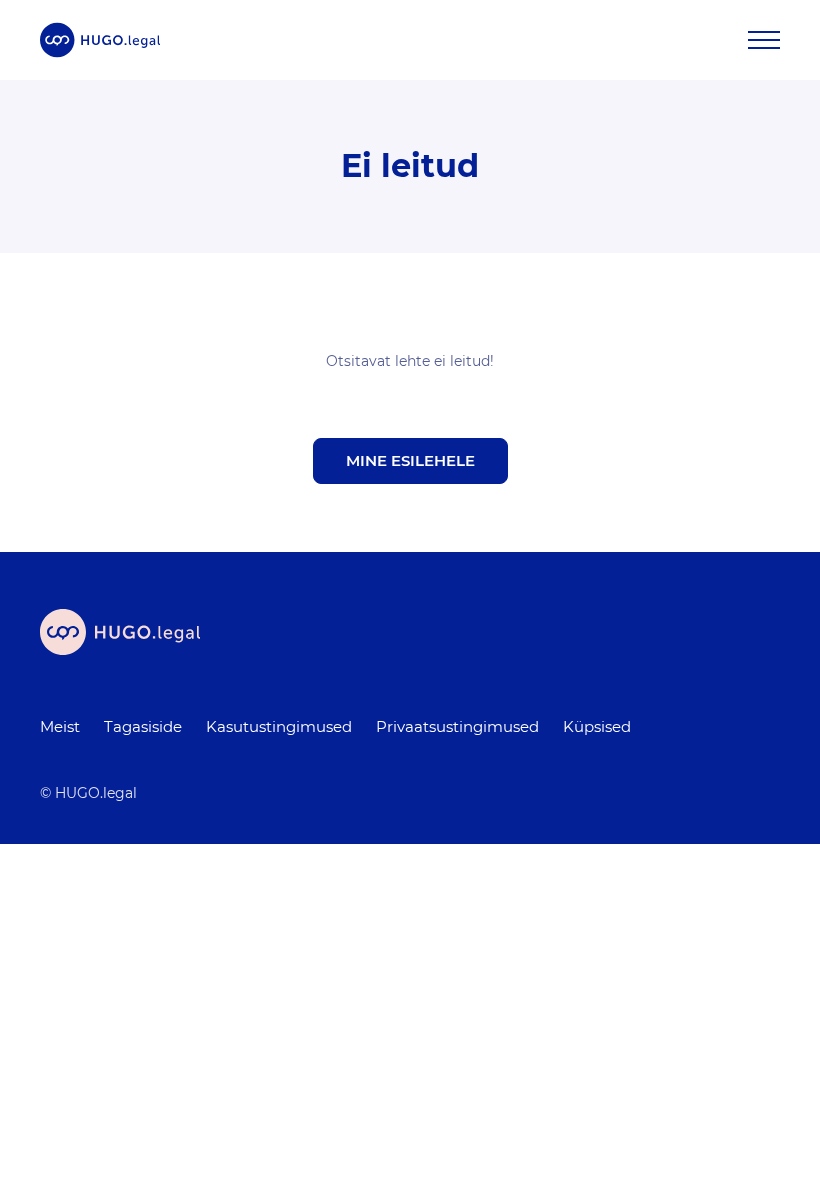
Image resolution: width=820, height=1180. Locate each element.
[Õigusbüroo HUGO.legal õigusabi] (100, 40)
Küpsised (597, 726)
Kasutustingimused (279, 726)
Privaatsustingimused (457, 726)
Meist (60, 726)
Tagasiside (143, 726)
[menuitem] (60, 727)
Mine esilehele (410, 460)
